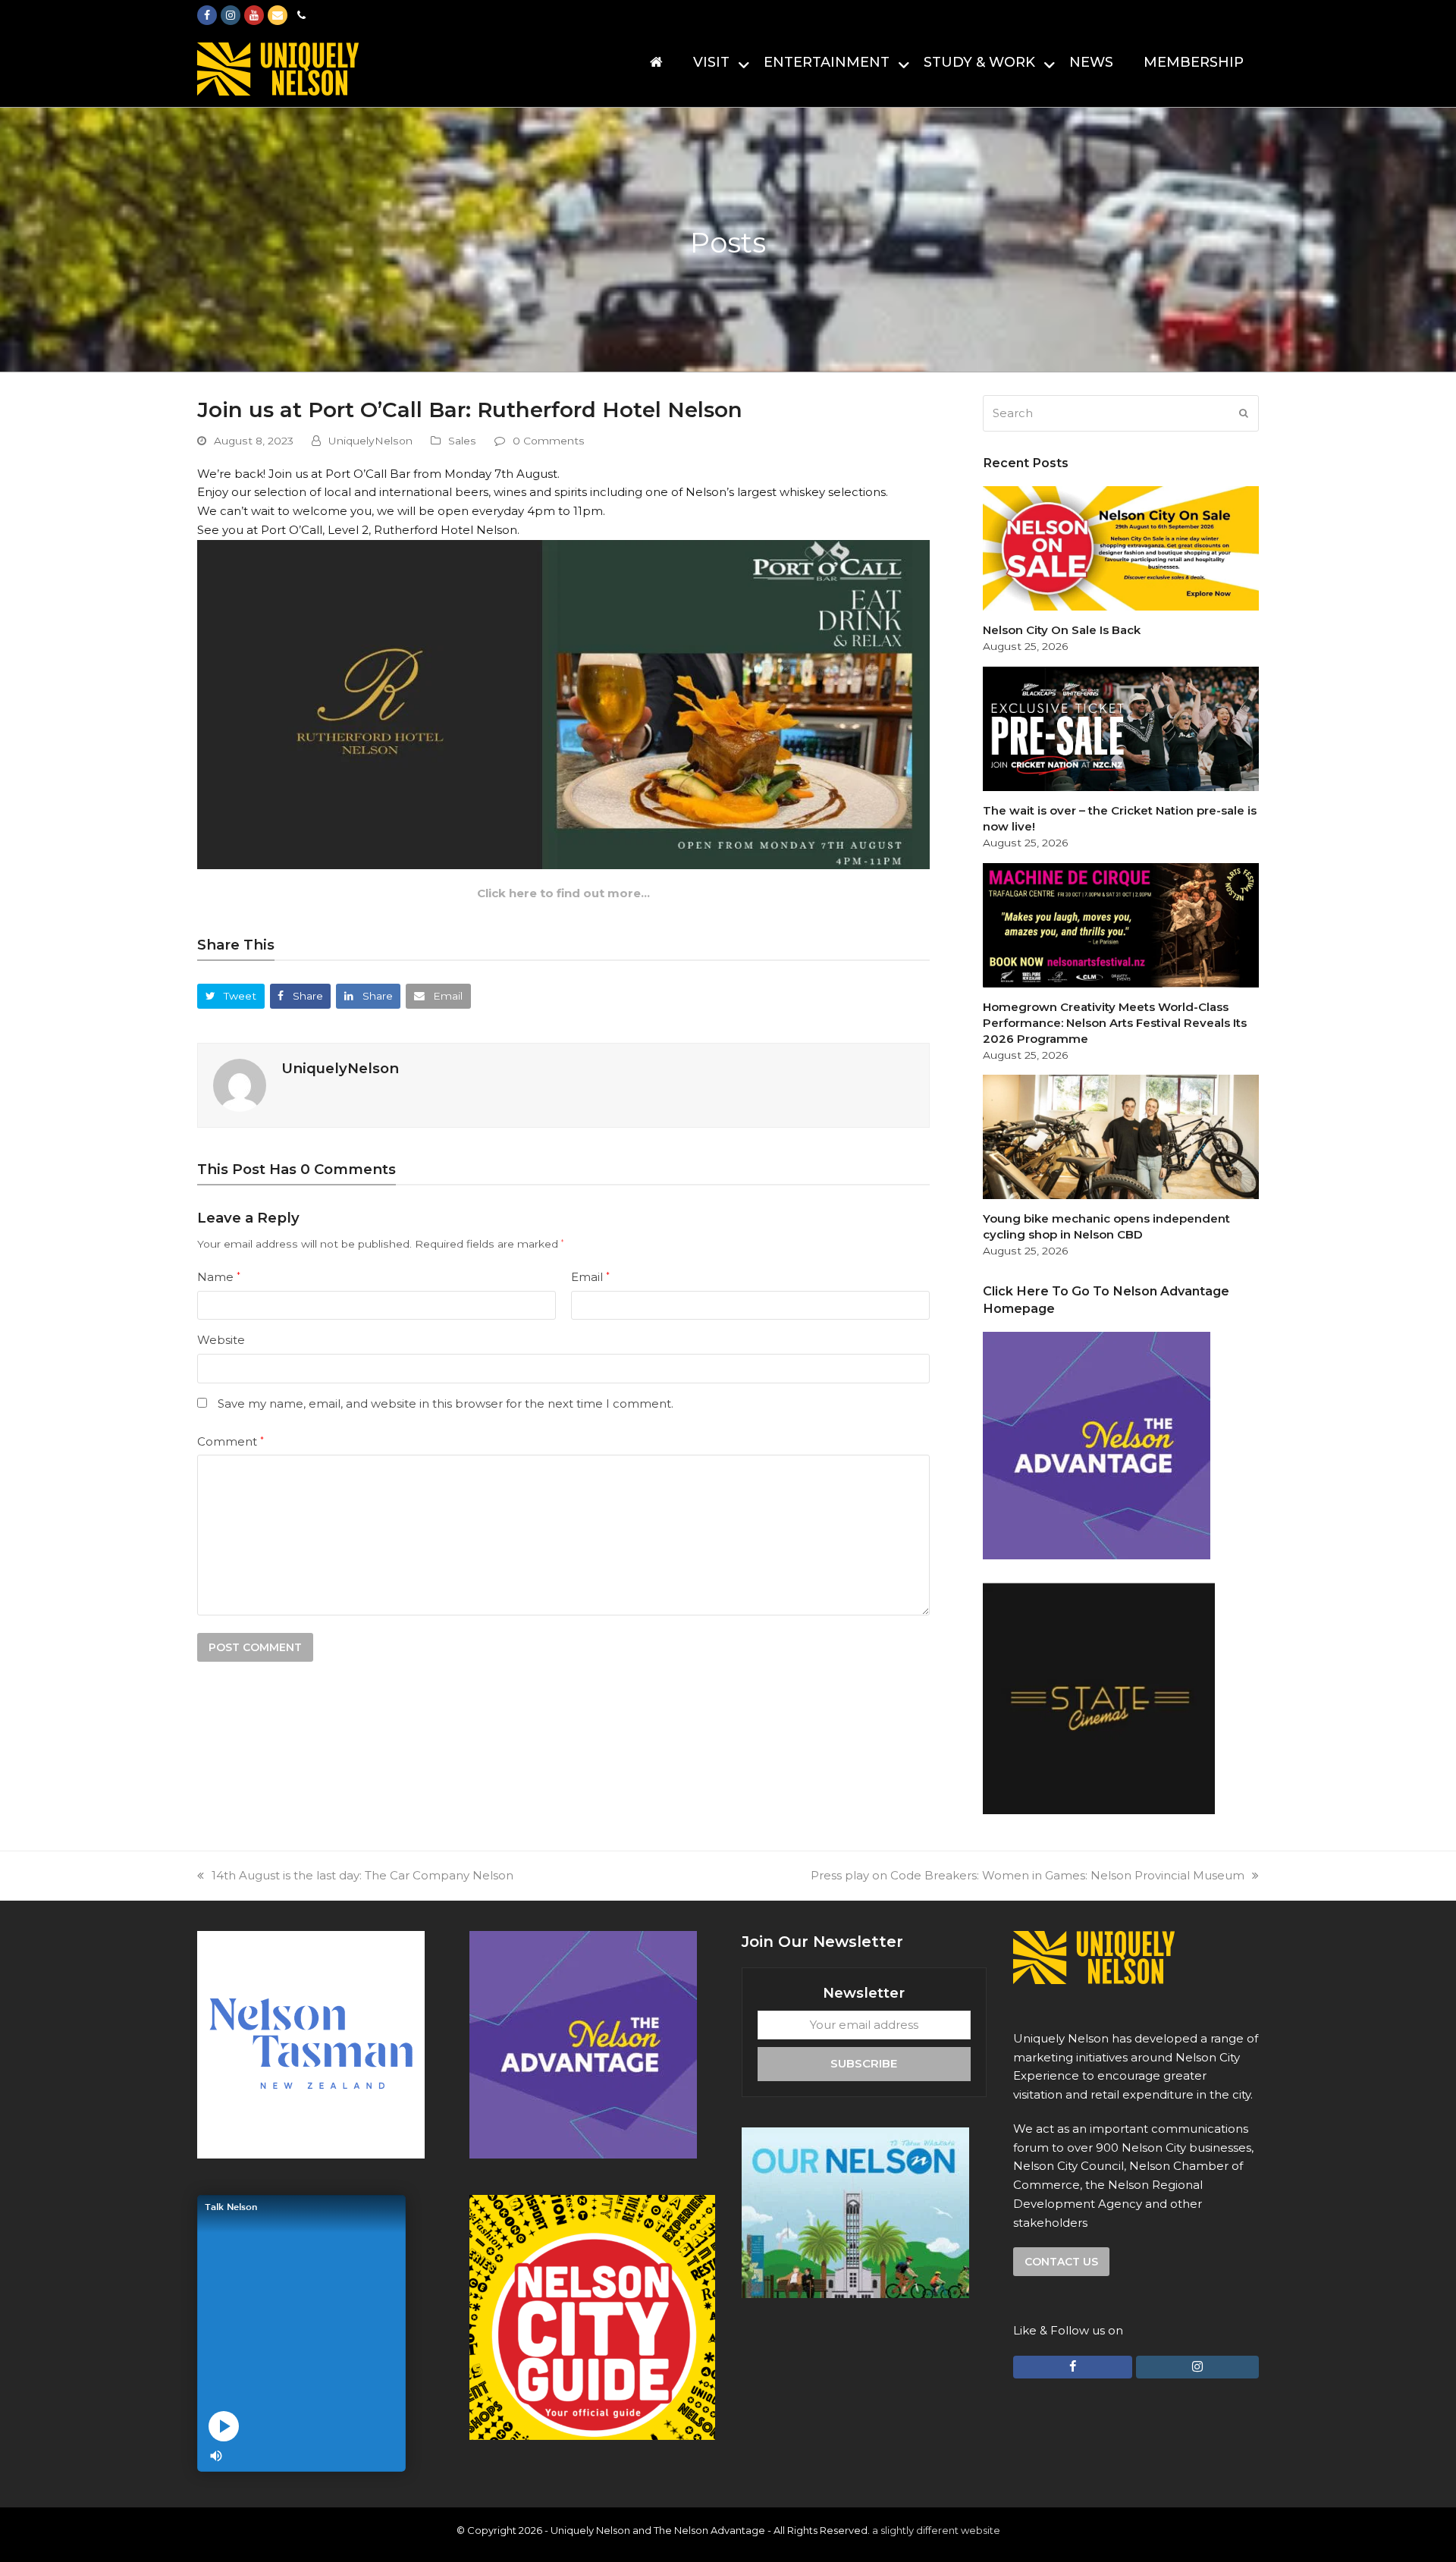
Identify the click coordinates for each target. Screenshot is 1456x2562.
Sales (462, 441)
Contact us (1061, 2262)
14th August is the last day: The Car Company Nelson (362, 1875)
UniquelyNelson (370, 441)
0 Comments (549, 441)
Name (219, 1277)
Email (590, 1277)
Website (221, 1340)
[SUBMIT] (1244, 413)
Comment (231, 1441)
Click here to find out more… (563, 893)
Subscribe (864, 2063)
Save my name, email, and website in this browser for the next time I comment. (446, 1403)
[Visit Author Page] (240, 1084)
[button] (231, 996)
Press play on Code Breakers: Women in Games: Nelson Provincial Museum (1028, 1875)
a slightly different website (936, 2530)
